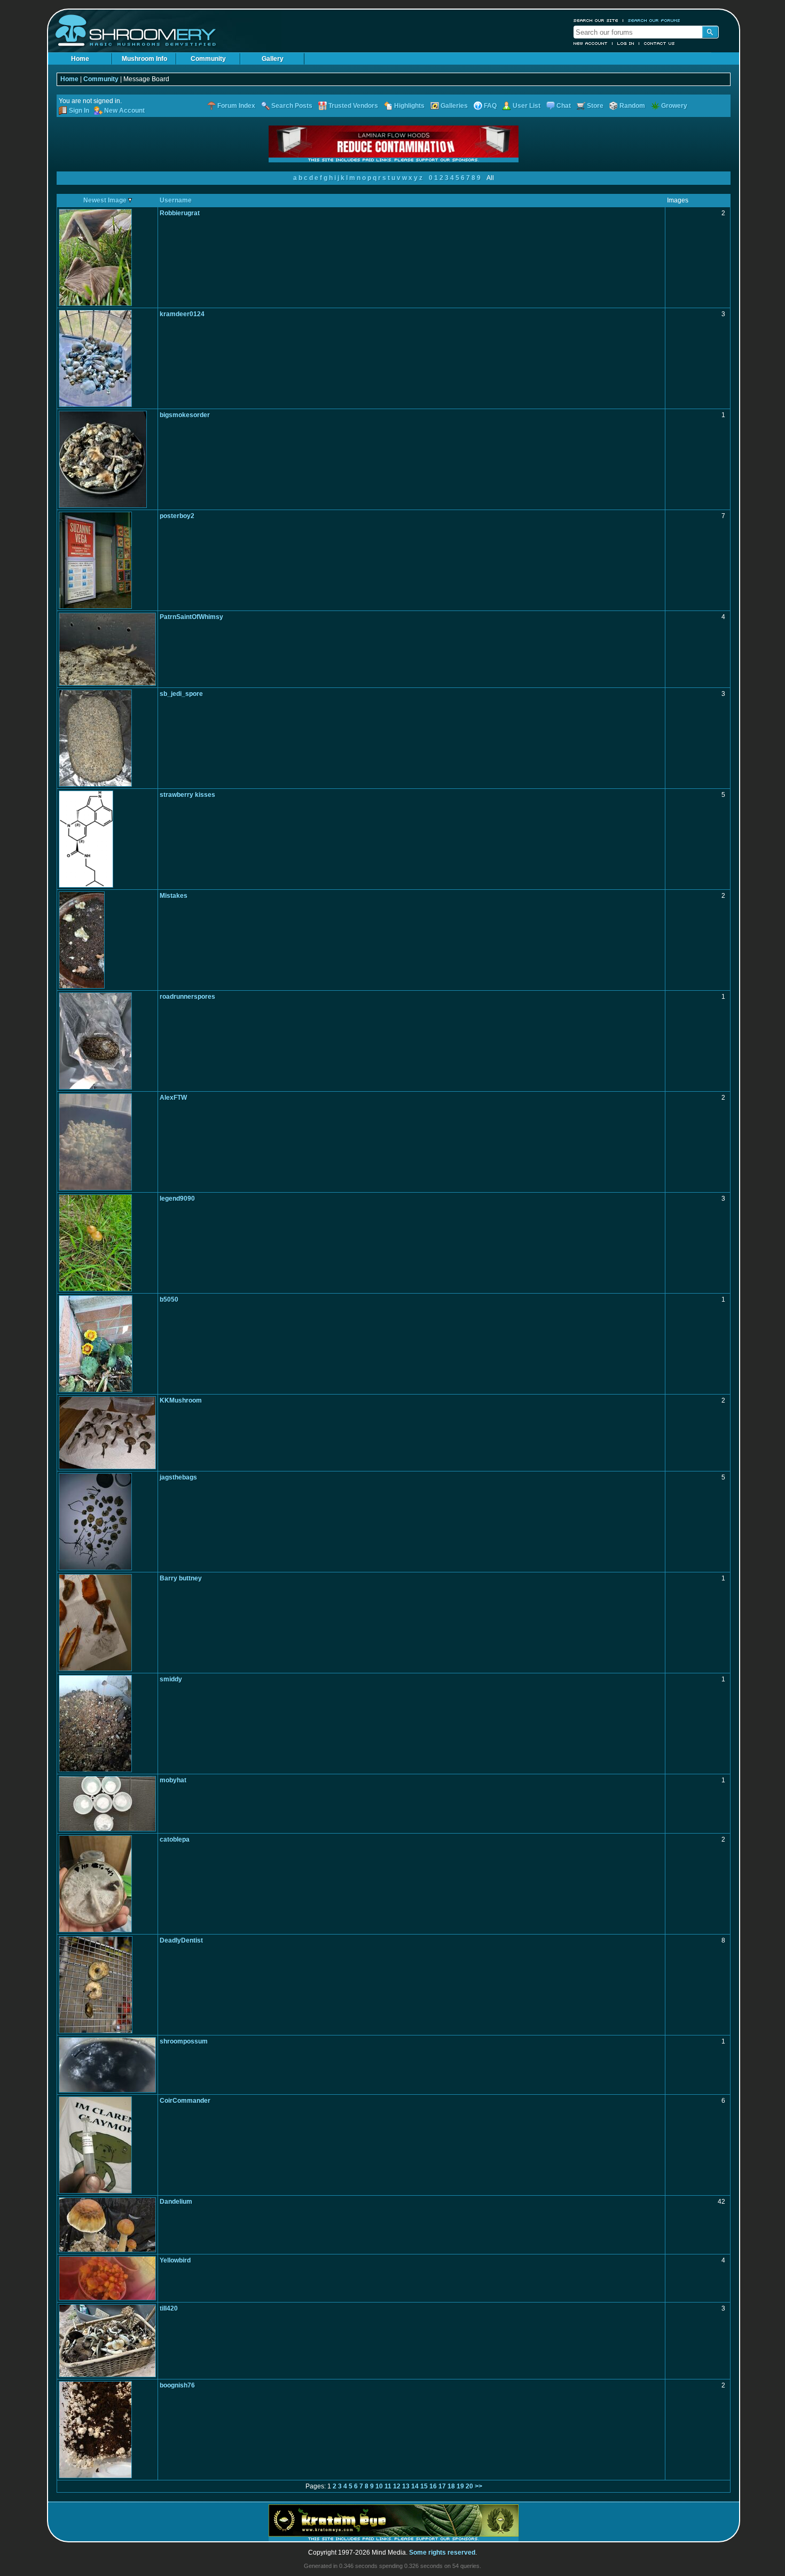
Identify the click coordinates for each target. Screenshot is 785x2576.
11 (388, 2486)
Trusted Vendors (353, 106)
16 (433, 2486)
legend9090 (177, 1199)
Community (208, 59)
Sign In (79, 111)
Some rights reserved (442, 2552)
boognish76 (177, 2385)
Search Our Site (596, 20)
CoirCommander (185, 2101)
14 (415, 2486)
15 (424, 2486)
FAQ (490, 106)
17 (442, 2486)
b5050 (169, 1299)
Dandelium (176, 2202)
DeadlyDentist (181, 1940)
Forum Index (236, 106)
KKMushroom (181, 1400)
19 (460, 2486)
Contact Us (660, 43)
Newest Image (106, 200)
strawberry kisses (187, 795)
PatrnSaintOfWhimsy (191, 617)
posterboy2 (177, 516)
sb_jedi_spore (181, 694)
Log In (626, 43)
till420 (169, 2308)
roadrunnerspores (187, 997)
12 (397, 2486)
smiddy (171, 1679)
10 (379, 2486)
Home (80, 59)
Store (595, 106)
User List (527, 106)
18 (451, 2486)
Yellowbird (175, 2260)
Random (632, 106)
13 (406, 2486)
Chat (564, 106)
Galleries (454, 106)
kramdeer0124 (182, 314)
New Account (591, 43)
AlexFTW (173, 1098)
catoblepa (175, 1839)
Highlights (409, 106)
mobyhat (173, 1780)
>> (478, 2486)
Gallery (273, 59)
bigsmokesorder (185, 415)
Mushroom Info (144, 59)
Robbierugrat (180, 213)
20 (469, 2486)
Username (176, 200)
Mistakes (174, 896)
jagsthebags (178, 1477)
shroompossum (184, 2041)
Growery (674, 106)
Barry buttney (181, 1578)
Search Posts (292, 106)
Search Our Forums (654, 20)
